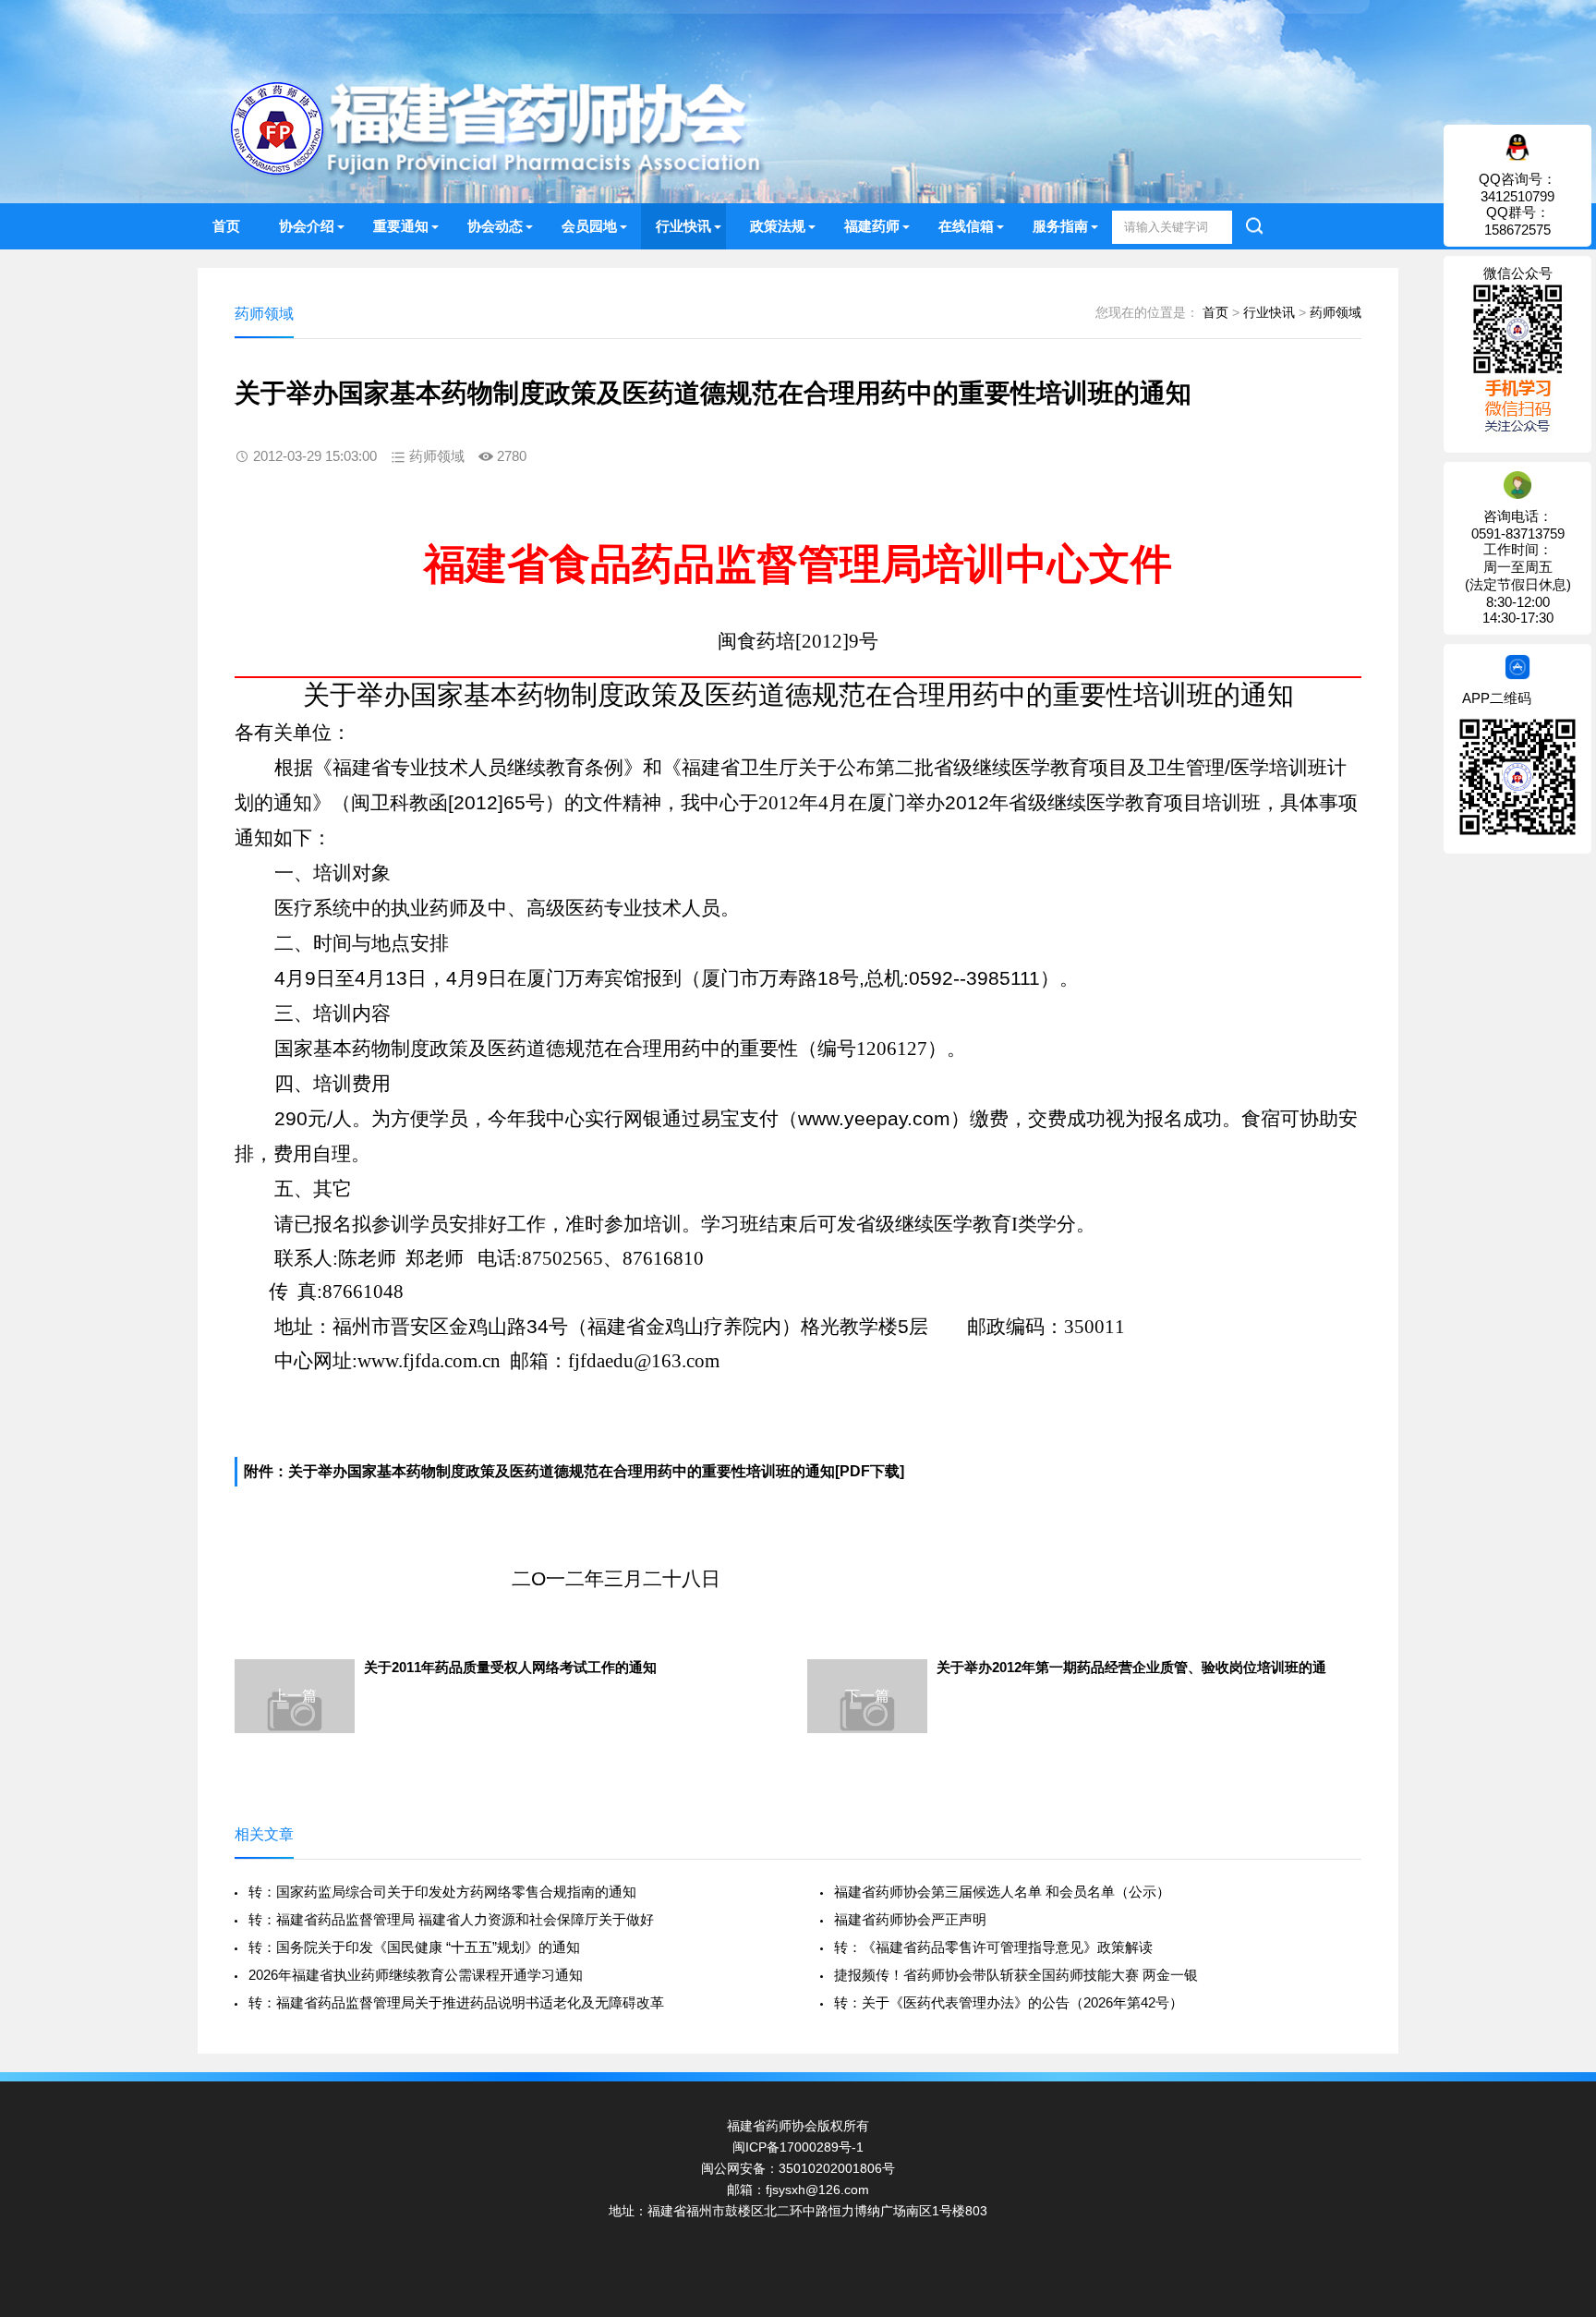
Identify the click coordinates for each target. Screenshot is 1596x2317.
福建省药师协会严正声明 (910, 1919)
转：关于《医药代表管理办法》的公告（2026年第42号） (1009, 2002)
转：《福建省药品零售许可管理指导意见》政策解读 (993, 1947)
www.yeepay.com (874, 1119)
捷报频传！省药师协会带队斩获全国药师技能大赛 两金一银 (1016, 1975)
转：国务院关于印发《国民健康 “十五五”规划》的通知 (414, 1947)
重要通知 (401, 226)
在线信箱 (966, 226)
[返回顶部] (1558, 2066)
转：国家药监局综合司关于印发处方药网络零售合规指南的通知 (442, 1892)
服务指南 (1060, 226)
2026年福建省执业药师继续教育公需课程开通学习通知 (416, 1975)
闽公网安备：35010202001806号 (798, 2168)
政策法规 (778, 226)
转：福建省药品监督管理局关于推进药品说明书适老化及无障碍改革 (456, 2002)
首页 (226, 226)
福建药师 (872, 226)
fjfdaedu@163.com (644, 1361)
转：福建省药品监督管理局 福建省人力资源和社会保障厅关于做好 (451, 1919)
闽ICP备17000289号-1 (798, 2147)
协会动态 (495, 226)
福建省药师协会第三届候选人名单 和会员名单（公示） (1002, 1892)
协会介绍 (307, 226)
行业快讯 (683, 226)
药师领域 (1336, 312)
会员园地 (589, 226)
